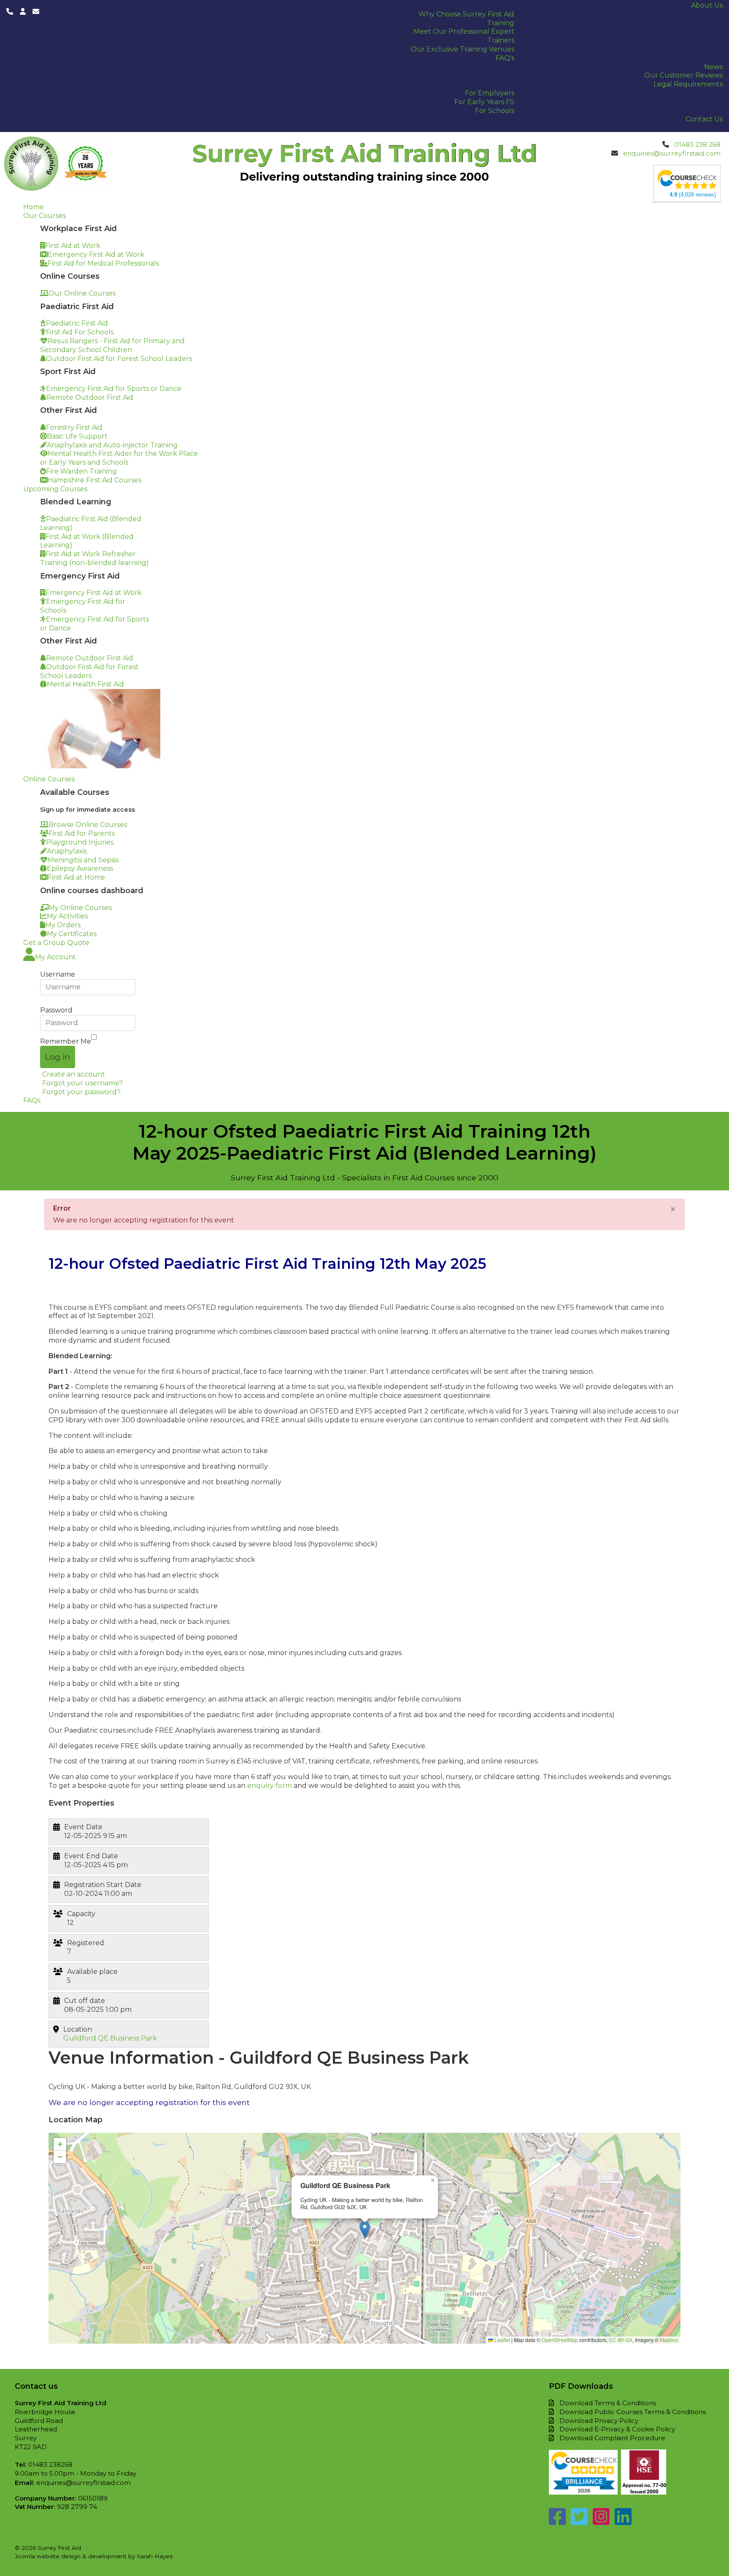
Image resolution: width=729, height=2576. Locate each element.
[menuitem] (707, 5)
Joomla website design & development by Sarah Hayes (94, 2556)
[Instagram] (601, 2521)
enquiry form (270, 1786)
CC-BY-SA (621, 2340)
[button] (365, 2230)
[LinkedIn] (623, 2521)
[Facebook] (557, 2521)
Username (58, 974)
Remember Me (66, 1041)
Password (56, 1010)
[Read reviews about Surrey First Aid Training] (687, 180)
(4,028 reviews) (693, 195)
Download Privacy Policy (599, 2421)
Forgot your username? (82, 1083)
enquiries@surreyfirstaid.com (672, 153)
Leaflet (502, 2340)
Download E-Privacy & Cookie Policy (617, 2429)
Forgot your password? (81, 1092)
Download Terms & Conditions (608, 2403)
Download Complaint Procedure (612, 2438)
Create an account (74, 1074)
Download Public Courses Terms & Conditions (633, 2412)
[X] (579, 2521)
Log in (58, 1057)
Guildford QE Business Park (110, 2038)
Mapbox (669, 2340)
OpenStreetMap (560, 2340)
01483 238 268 (697, 144)
